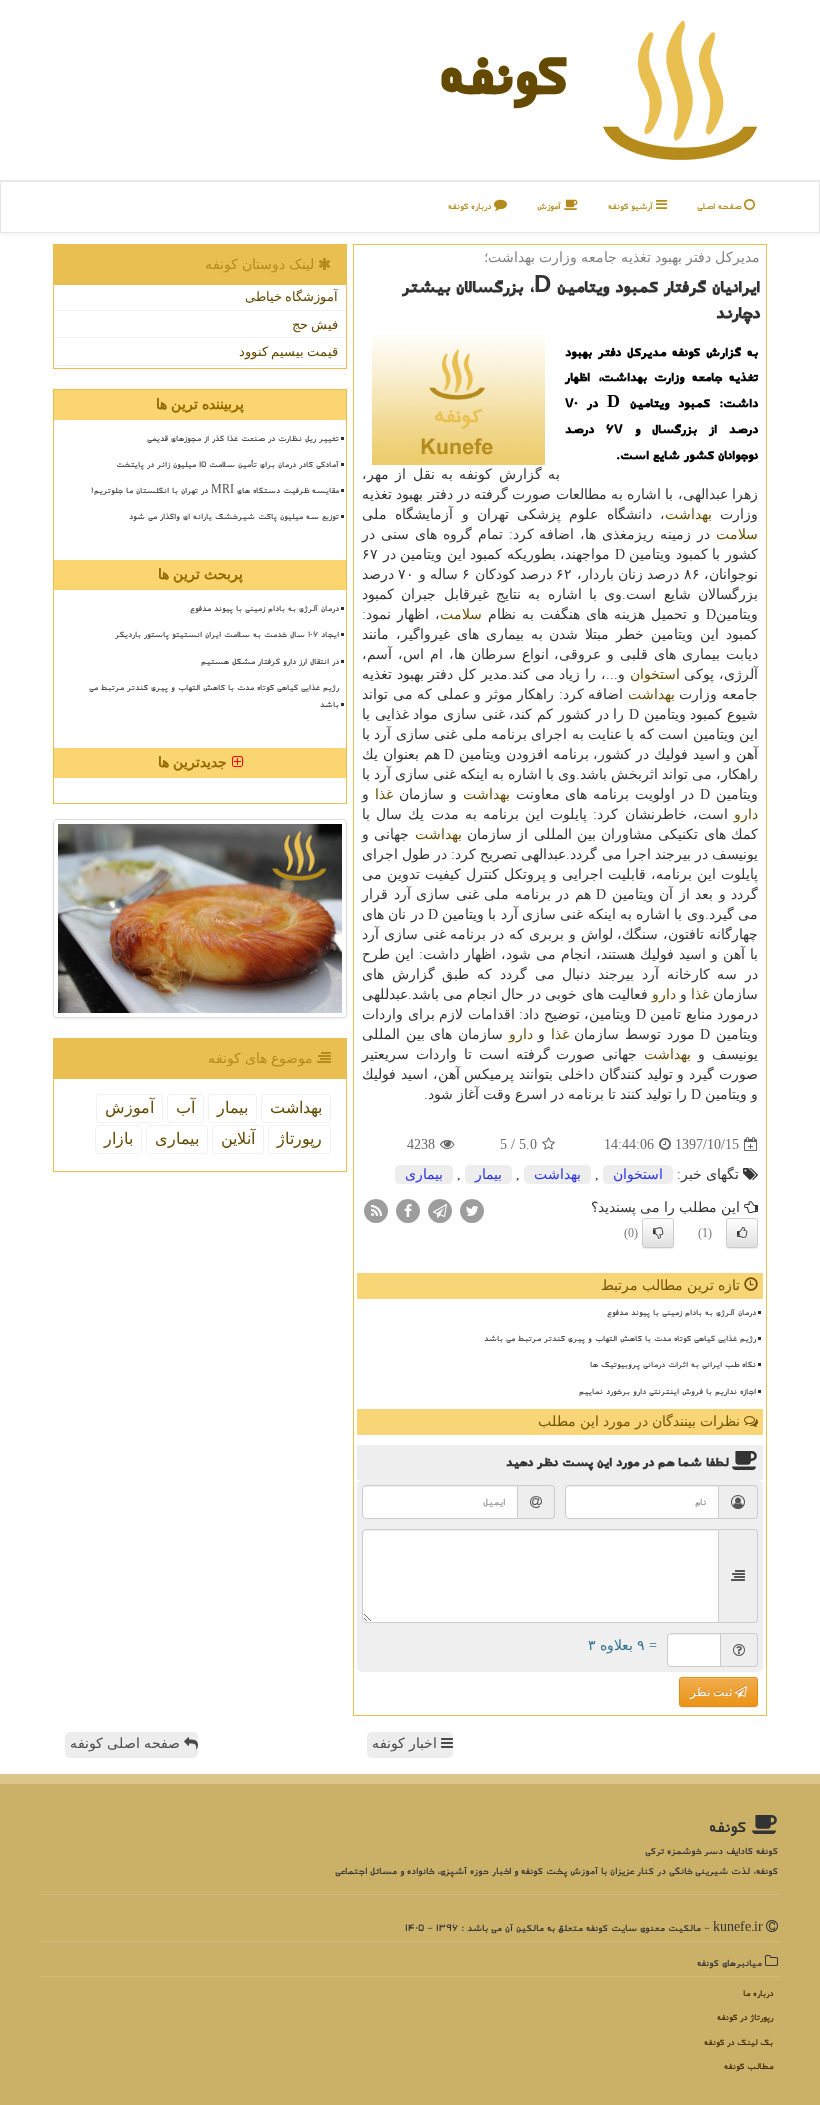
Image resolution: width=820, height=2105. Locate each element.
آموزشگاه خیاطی (291, 296)
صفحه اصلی (720, 206)
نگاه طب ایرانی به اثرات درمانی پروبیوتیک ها (673, 1364)
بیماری (424, 1174)
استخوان (655, 674)
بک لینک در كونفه (738, 2042)
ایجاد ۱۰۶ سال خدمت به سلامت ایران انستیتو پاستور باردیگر (227, 634)
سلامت (737, 534)
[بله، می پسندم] (742, 1233)
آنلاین (238, 1138)
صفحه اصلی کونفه (127, 1743)
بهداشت (688, 514)
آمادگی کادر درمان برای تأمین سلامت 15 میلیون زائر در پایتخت (227, 464)
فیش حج (315, 324)
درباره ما (758, 1993)
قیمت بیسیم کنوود (288, 351)
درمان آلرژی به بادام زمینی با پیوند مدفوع (681, 1312)
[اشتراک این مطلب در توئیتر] (472, 1210)
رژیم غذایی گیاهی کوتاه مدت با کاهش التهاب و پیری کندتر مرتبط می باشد (620, 1338)
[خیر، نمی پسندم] (658, 1233)
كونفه (502, 74)
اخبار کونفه (406, 1743)
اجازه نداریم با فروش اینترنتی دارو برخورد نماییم (667, 1391)
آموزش (550, 206)
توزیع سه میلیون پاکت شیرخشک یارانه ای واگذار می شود (234, 516)
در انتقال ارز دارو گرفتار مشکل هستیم (270, 661)
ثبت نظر (712, 1692)
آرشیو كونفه (632, 206)
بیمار (488, 1174)
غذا (384, 794)
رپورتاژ (299, 1138)
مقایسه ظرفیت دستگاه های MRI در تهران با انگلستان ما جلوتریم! (215, 490)
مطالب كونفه (748, 2066)
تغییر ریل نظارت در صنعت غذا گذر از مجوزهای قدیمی (243, 438)
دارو (746, 814)
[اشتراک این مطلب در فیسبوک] (408, 1210)
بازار (118, 1138)
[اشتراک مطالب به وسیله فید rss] (376, 1210)
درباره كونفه (471, 206)
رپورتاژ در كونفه (745, 2017)
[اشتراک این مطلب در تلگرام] (440, 1210)
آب (185, 1107)
